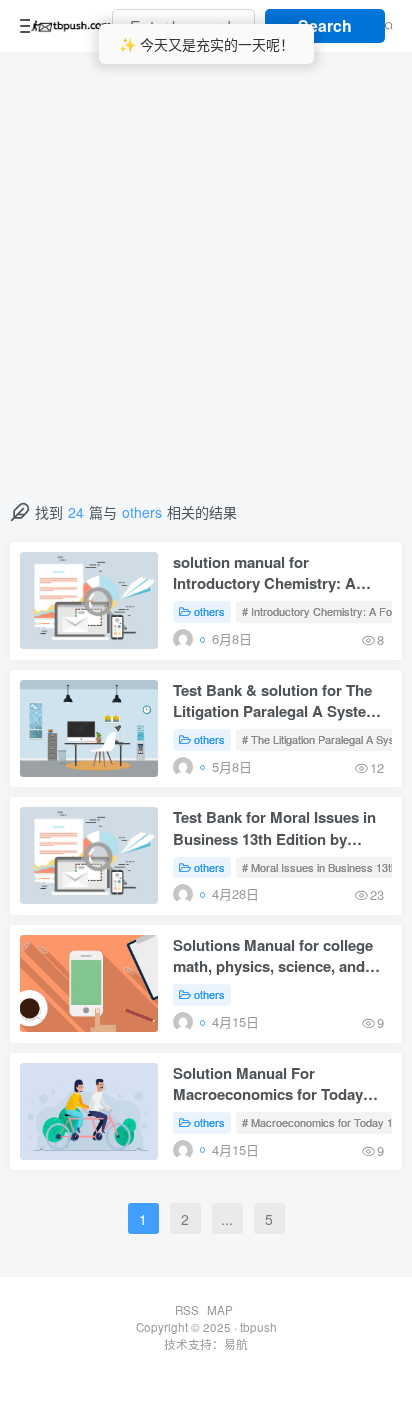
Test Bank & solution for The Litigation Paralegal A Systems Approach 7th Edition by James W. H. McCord (282, 702)
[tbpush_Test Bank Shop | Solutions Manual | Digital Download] (71, 26)
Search (325, 25)
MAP (220, 1310)
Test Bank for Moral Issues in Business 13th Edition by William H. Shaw (274, 829)
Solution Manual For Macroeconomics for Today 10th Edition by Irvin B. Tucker (278, 1085)
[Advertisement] (206, 286)
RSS (187, 1310)
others (209, 611)
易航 (236, 1344)
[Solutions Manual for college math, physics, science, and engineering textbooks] (89, 983)
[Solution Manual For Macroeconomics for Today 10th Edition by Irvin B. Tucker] (89, 1111)
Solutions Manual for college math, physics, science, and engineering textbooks (273, 957)
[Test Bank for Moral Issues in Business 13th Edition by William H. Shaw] (89, 855)
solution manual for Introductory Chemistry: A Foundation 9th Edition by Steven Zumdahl (264, 574)
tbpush (258, 1327)
